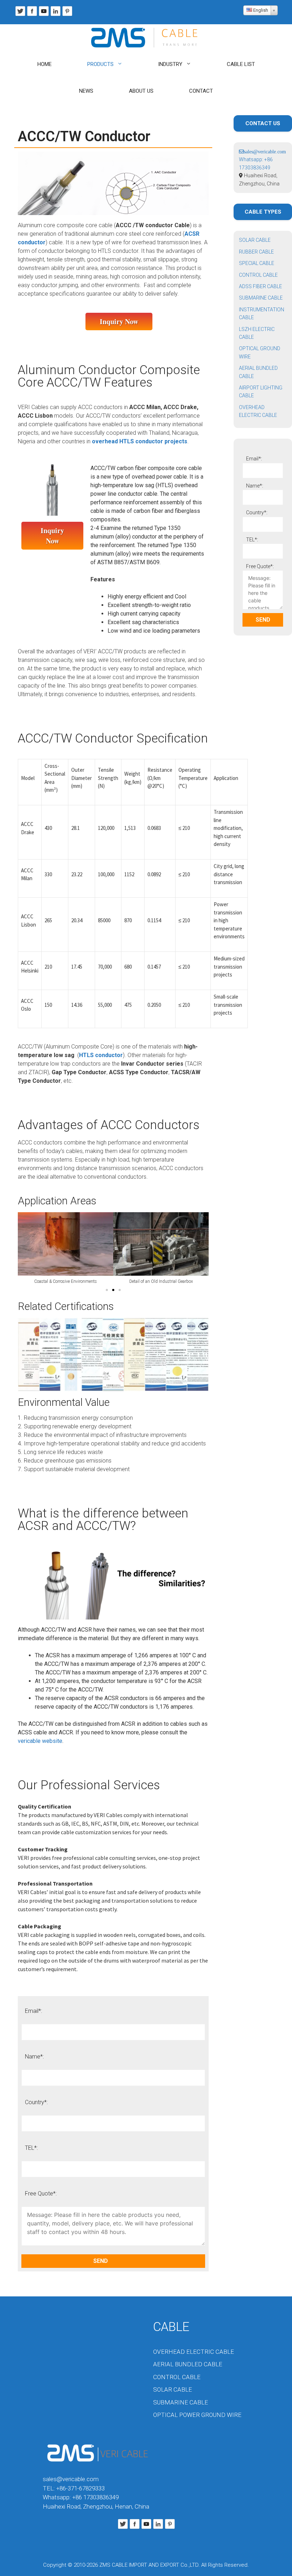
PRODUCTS (100, 64)
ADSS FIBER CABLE (260, 286)
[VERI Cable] (146, 38)
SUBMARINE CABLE (261, 298)
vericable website (40, 1741)
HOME (45, 64)
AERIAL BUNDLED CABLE (188, 2364)
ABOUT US (141, 91)
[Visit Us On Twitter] (20, 15)
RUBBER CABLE (256, 252)
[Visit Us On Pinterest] (67, 15)
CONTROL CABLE (258, 275)
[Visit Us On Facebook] (32, 15)
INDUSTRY (170, 64)
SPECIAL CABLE (257, 263)
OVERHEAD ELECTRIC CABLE (194, 2352)
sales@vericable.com (71, 2479)
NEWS (86, 91)
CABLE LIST (241, 64)
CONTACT (201, 91)
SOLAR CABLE (255, 240)
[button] (107, 1290)
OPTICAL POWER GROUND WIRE (197, 2415)
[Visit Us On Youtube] (44, 15)
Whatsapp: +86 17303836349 (81, 2497)
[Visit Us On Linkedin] (55, 15)
